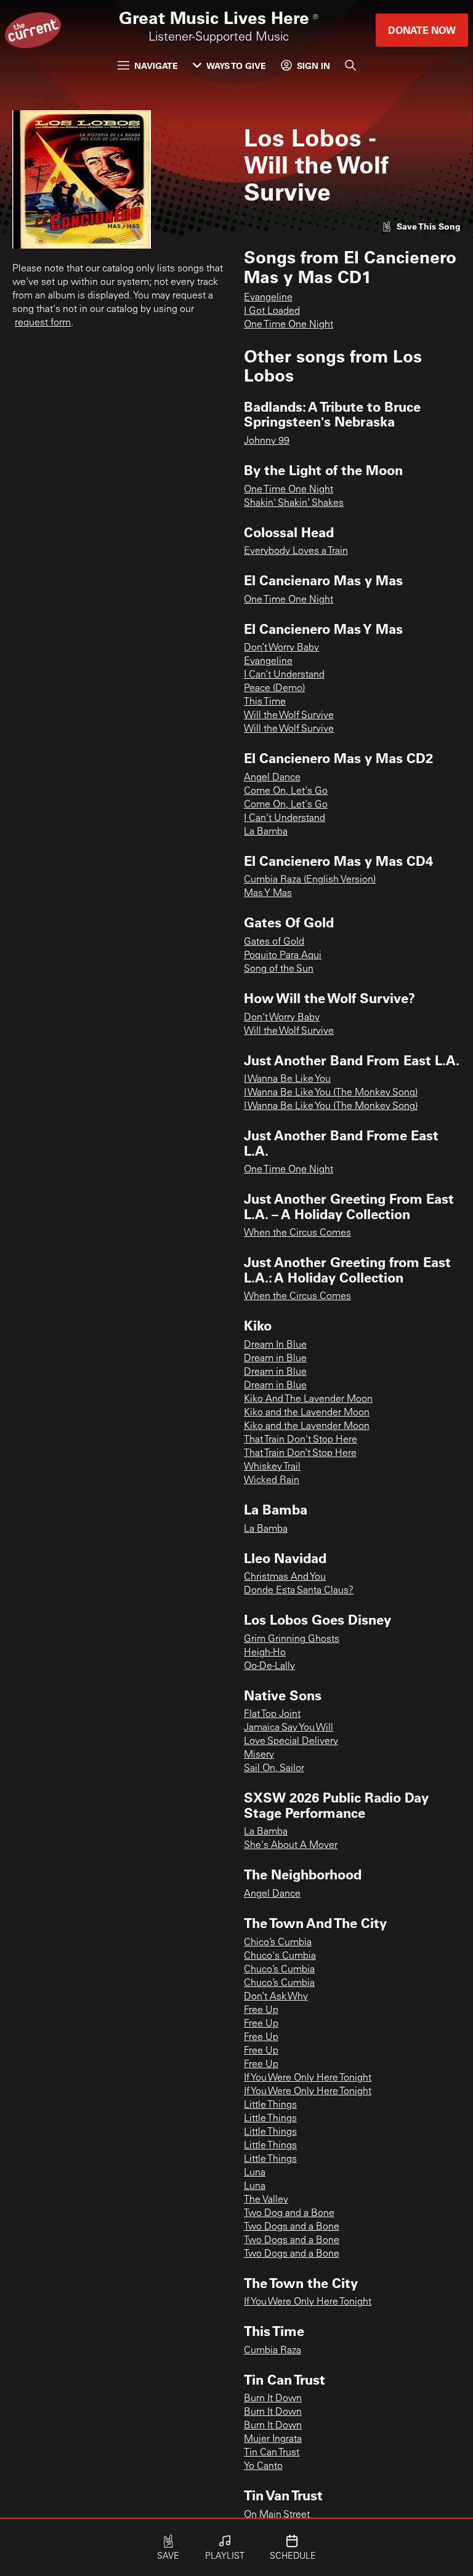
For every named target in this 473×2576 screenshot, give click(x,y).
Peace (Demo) (274, 689)
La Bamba (266, 832)
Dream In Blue (275, 1345)
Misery (259, 1755)
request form (43, 323)
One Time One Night (289, 325)
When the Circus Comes (297, 1233)
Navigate (156, 66)
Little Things (270, 2105)
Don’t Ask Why (276, 1997)
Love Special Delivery (291, 1742)
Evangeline (268, 298)
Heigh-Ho (265, 1653)
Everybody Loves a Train (296, 551)
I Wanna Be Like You (287, 1079)
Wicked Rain (272, 1481)
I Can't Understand (285, 818)
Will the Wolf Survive (289, 716)
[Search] (350, 65)
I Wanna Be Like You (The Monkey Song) (331, 1093)
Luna (255, 2173)
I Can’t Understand (284, 675)
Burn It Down (273, 2399)
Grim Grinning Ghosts (292, 1639)
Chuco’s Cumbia (279, 1970)
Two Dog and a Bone (289, 2214)
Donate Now (422, 30)
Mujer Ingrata (273, 2439)
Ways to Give (236, 66)
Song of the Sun (279, 969)
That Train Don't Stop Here (301, 1440)
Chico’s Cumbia (278, 1943)
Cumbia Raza (273, 2351)
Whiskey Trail (272, 1467)
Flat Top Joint (272, 1714)
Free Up (261, 2010)
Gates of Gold (274, 942)
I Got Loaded (272, 311)
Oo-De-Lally (269, 1666)
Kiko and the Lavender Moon (307, 1413)
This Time (265, 702)
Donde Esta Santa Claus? (299, 1591)
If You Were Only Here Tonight (308, 2078)
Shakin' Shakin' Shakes (294, 503)
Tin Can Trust (272, 2453)
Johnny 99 (267, 441)
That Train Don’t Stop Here (300, 1454)
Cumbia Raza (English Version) (310, 880)
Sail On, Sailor (274, 1769)
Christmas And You (285, 1577)
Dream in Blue (275, 1359)
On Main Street (277, 2515)
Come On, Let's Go (286, 791)
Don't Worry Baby (282, 1018)
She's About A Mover (291, 1846)
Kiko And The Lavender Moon (308, 1399)
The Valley (266, 2200)
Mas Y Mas (268, 894)
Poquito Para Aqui (283, 956)
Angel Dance (272, 778)
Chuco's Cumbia (280, 1956)
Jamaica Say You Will (289, 1728)
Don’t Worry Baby (281, 648)
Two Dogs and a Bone (292, 2227)
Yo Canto (263, 2466)
